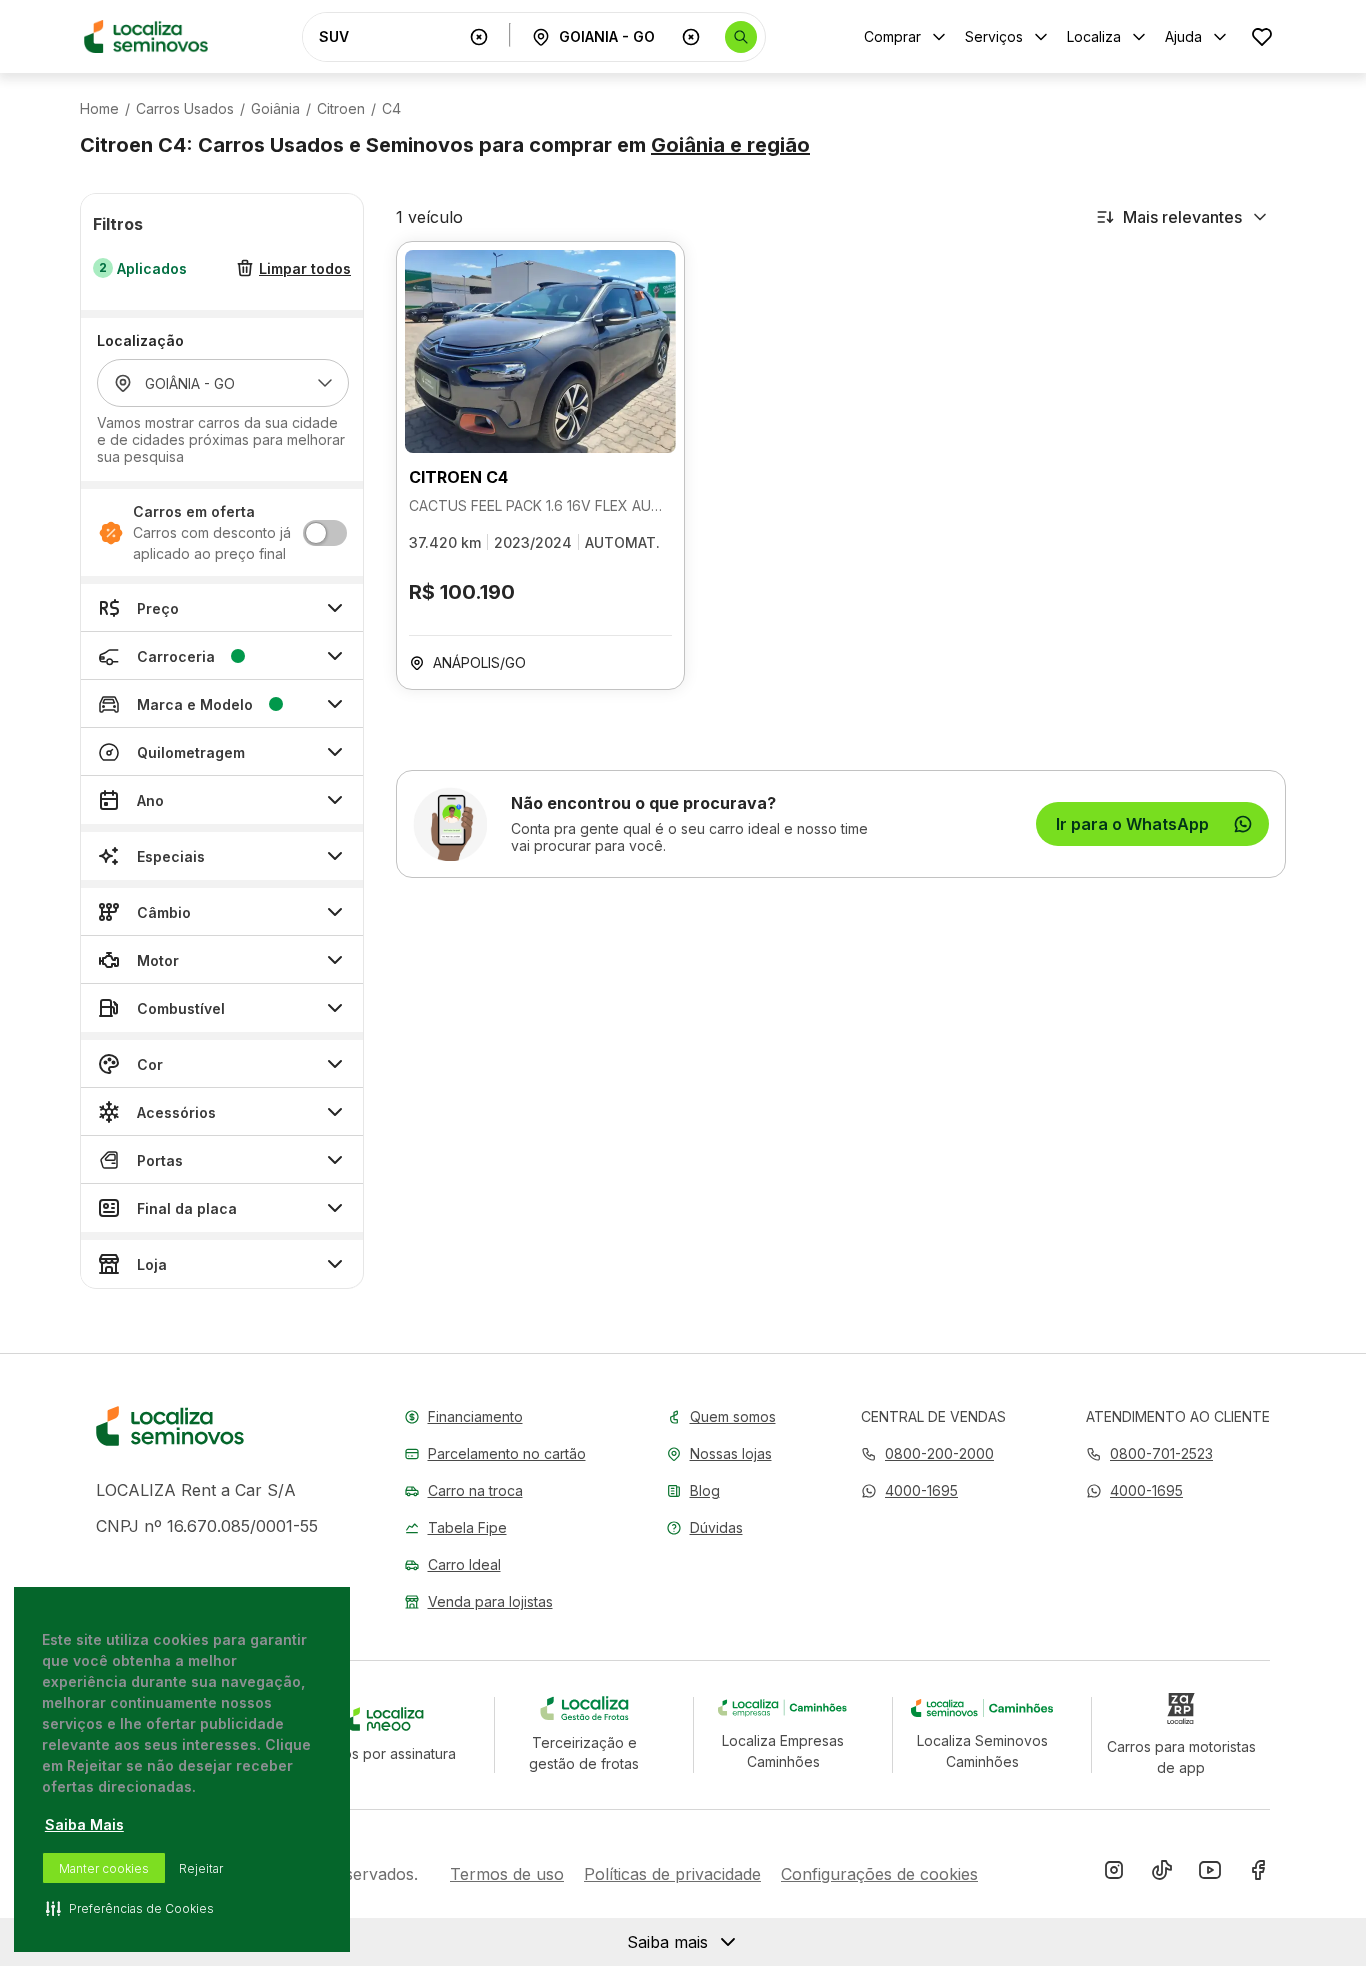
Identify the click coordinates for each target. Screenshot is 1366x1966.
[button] (909, 1490)
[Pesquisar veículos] (741, 37)
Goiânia (275, 109)
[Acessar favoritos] (1262, 36)
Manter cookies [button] (104, 1868)
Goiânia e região (730, 145)
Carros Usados (185, 109)
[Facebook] (1258, 1874)
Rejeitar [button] (201, 1868)
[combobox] (390, 36)
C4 (391, 109)
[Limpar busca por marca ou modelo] (479, 37)
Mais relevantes (1182, 217)
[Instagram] (1114, 1874)
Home (99, 109)
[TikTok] (1162, 1874)
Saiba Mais (84, 1824)
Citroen (341, 109)
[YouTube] (1210, 1874)
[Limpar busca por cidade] (691, 37)
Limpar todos (305, 268)
